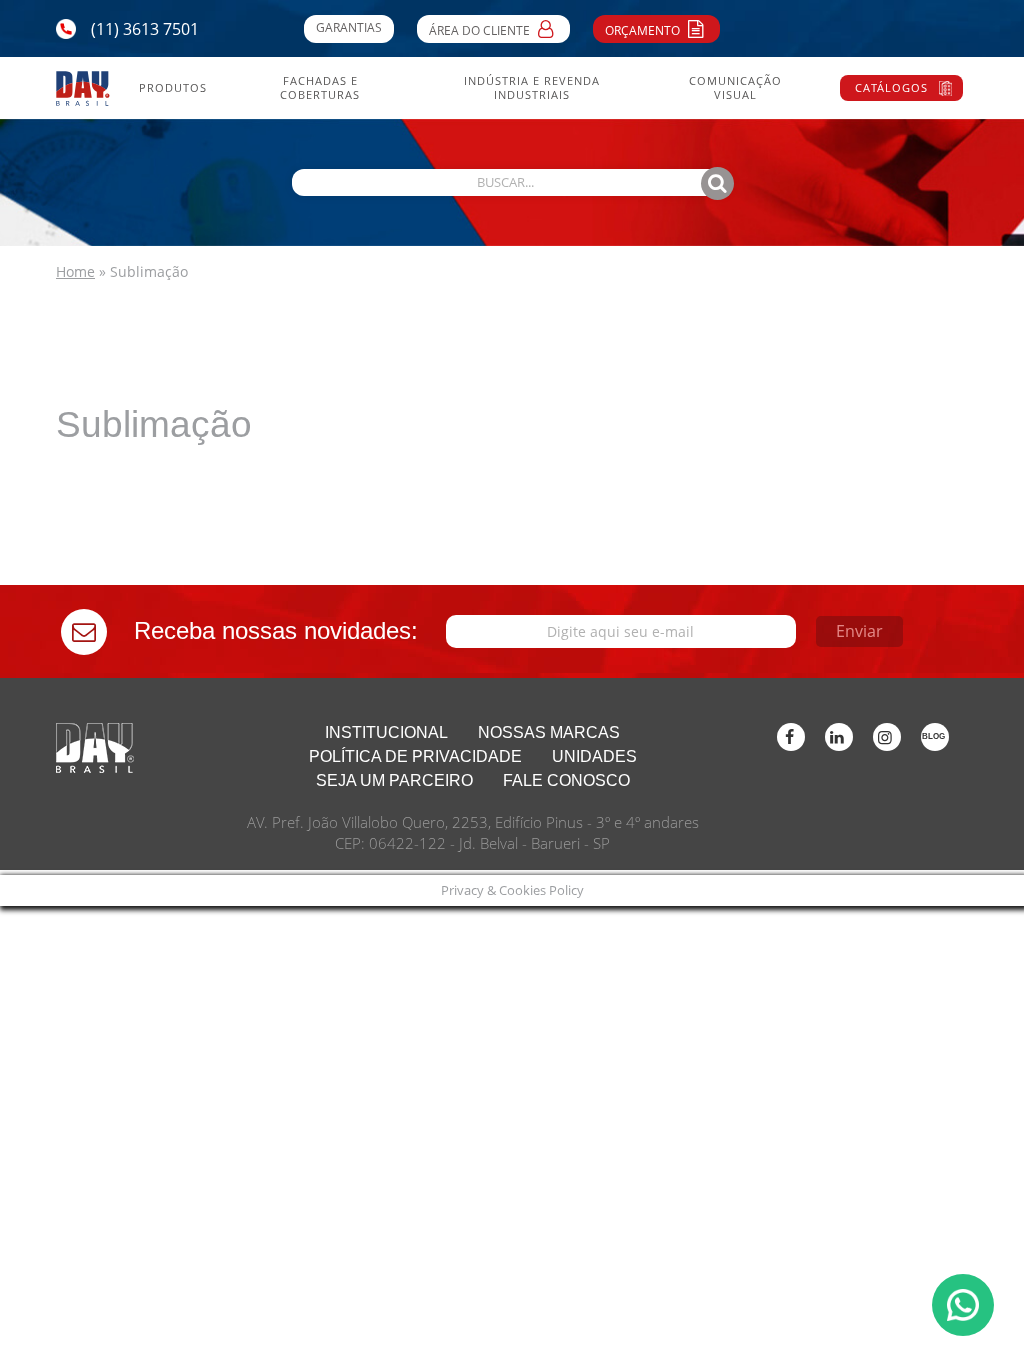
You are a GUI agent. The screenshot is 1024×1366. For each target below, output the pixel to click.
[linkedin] (839, 737)
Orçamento (644, 30)
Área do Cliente (481, 30)
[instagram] (887, 737)
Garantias (349, 27)
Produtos (173, 88)
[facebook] (791, 737)
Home (75, 271)
